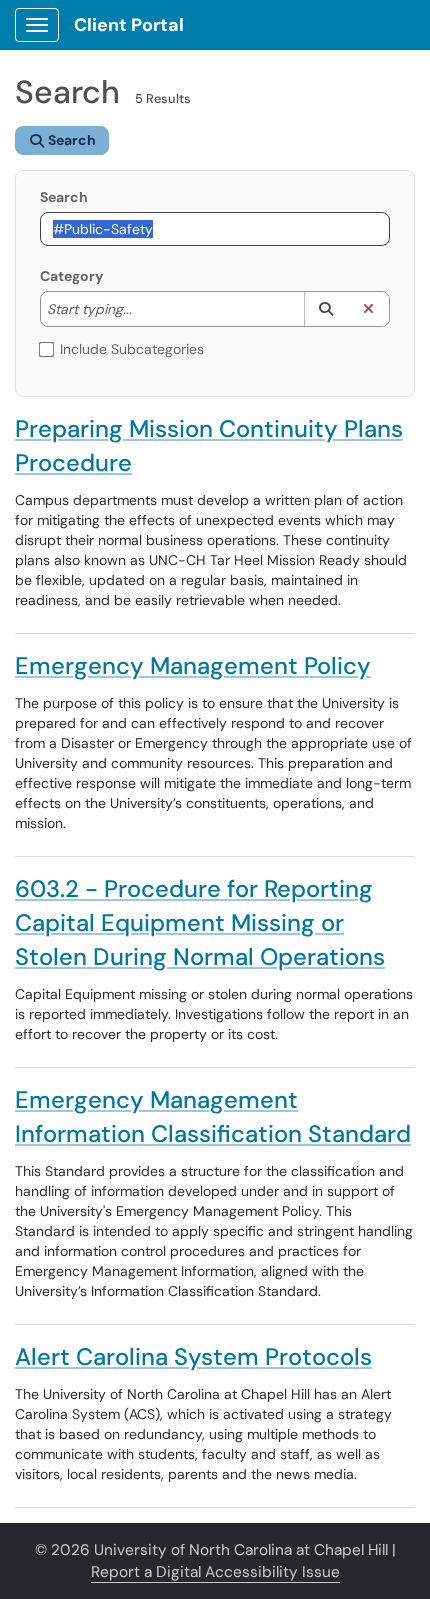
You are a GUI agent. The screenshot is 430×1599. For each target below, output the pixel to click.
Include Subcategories (132, 349)
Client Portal (129, 25)
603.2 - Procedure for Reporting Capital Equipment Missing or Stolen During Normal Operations (200, 922)
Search (64, 197)
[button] (325, 309)
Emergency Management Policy (193, 665)
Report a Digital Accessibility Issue (215, 1572)
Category (71, 276)
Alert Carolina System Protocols (193, 1356)
